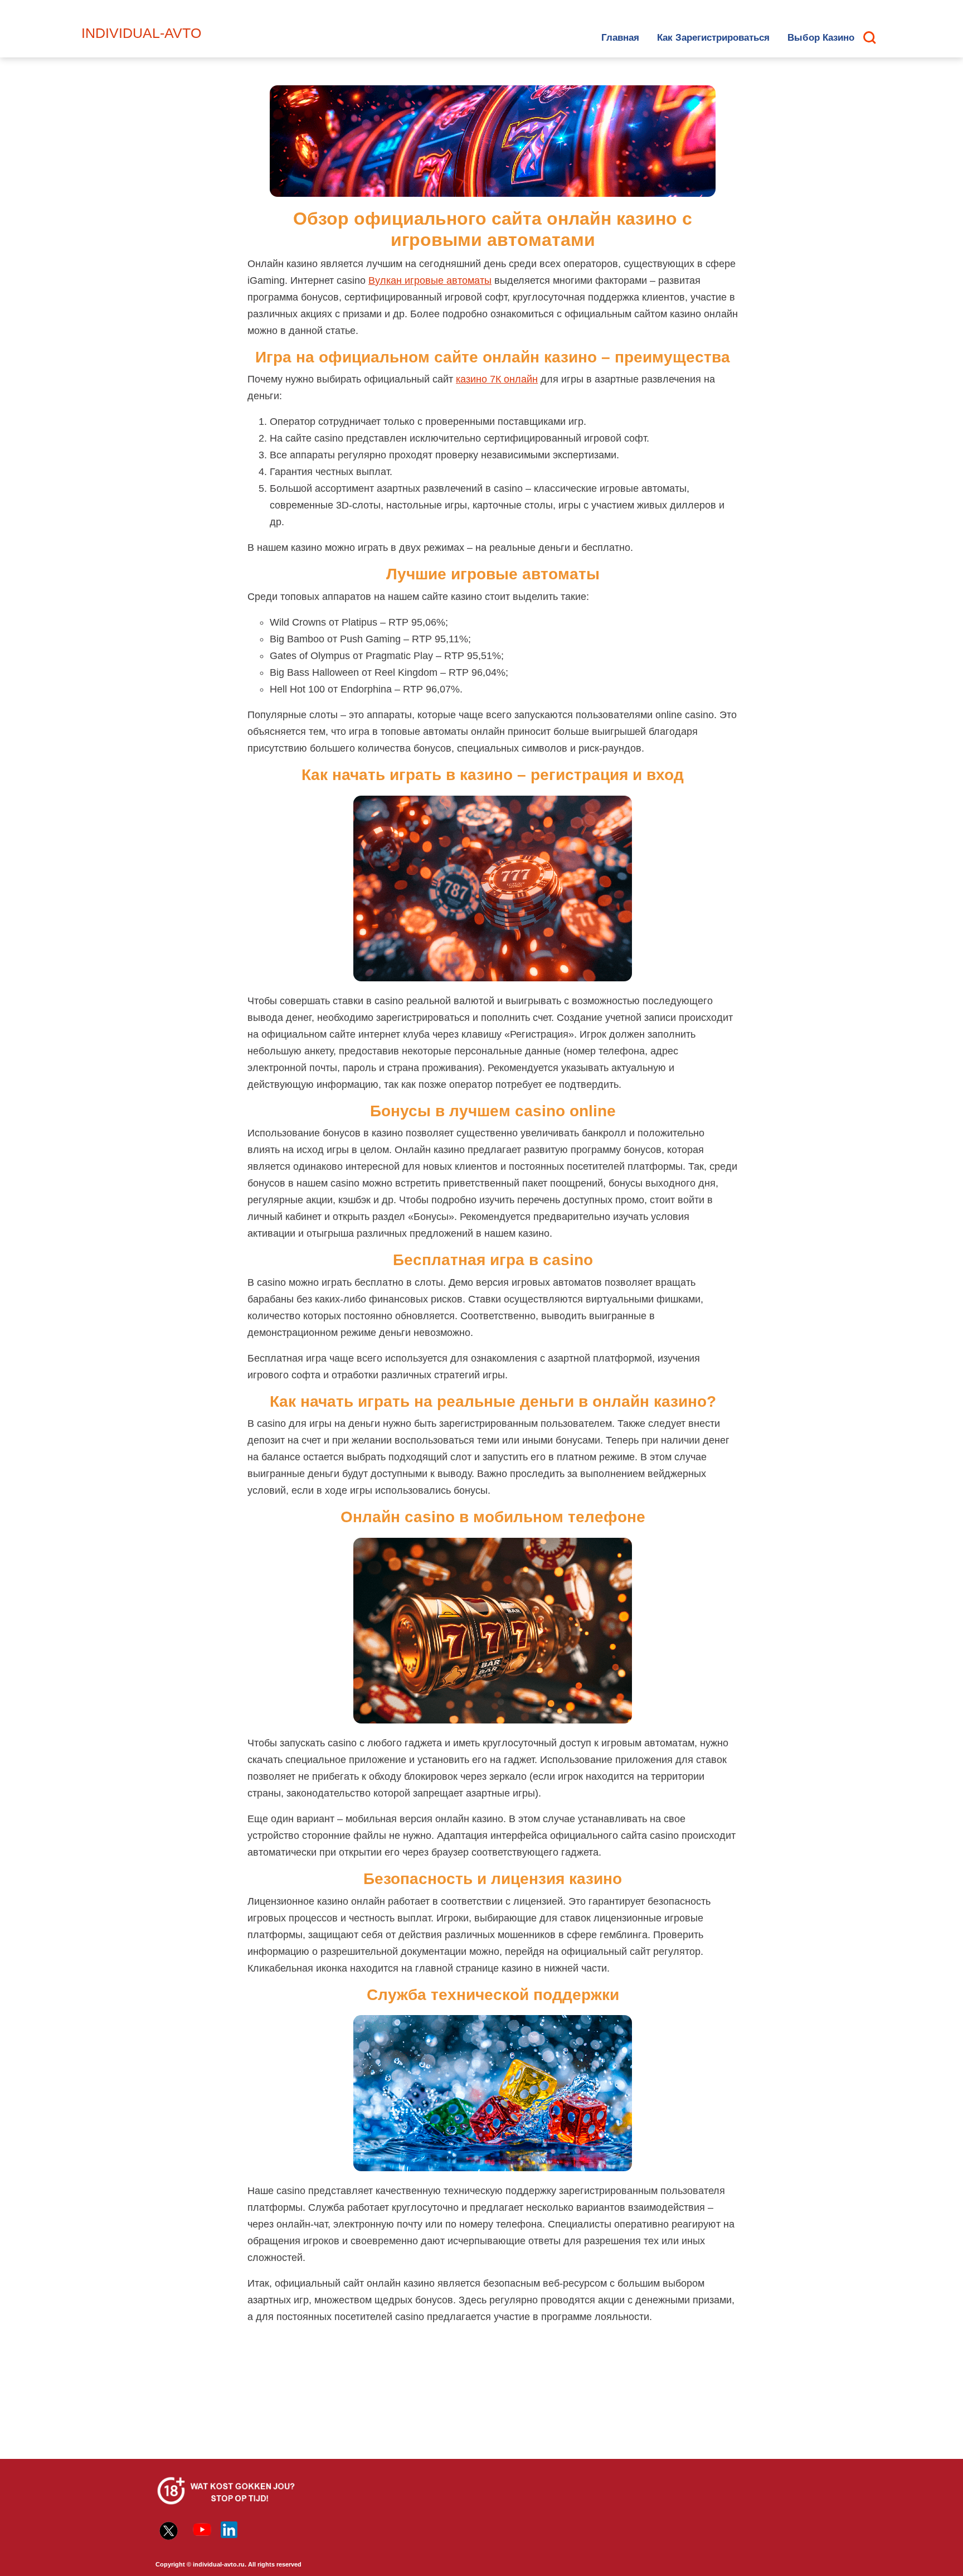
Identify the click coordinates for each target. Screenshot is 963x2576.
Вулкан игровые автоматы (430, 280)
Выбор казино (821, 38)
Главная (620, 38)
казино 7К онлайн (497, 379)
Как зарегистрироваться (713, 38)
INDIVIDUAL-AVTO (141, 33)
